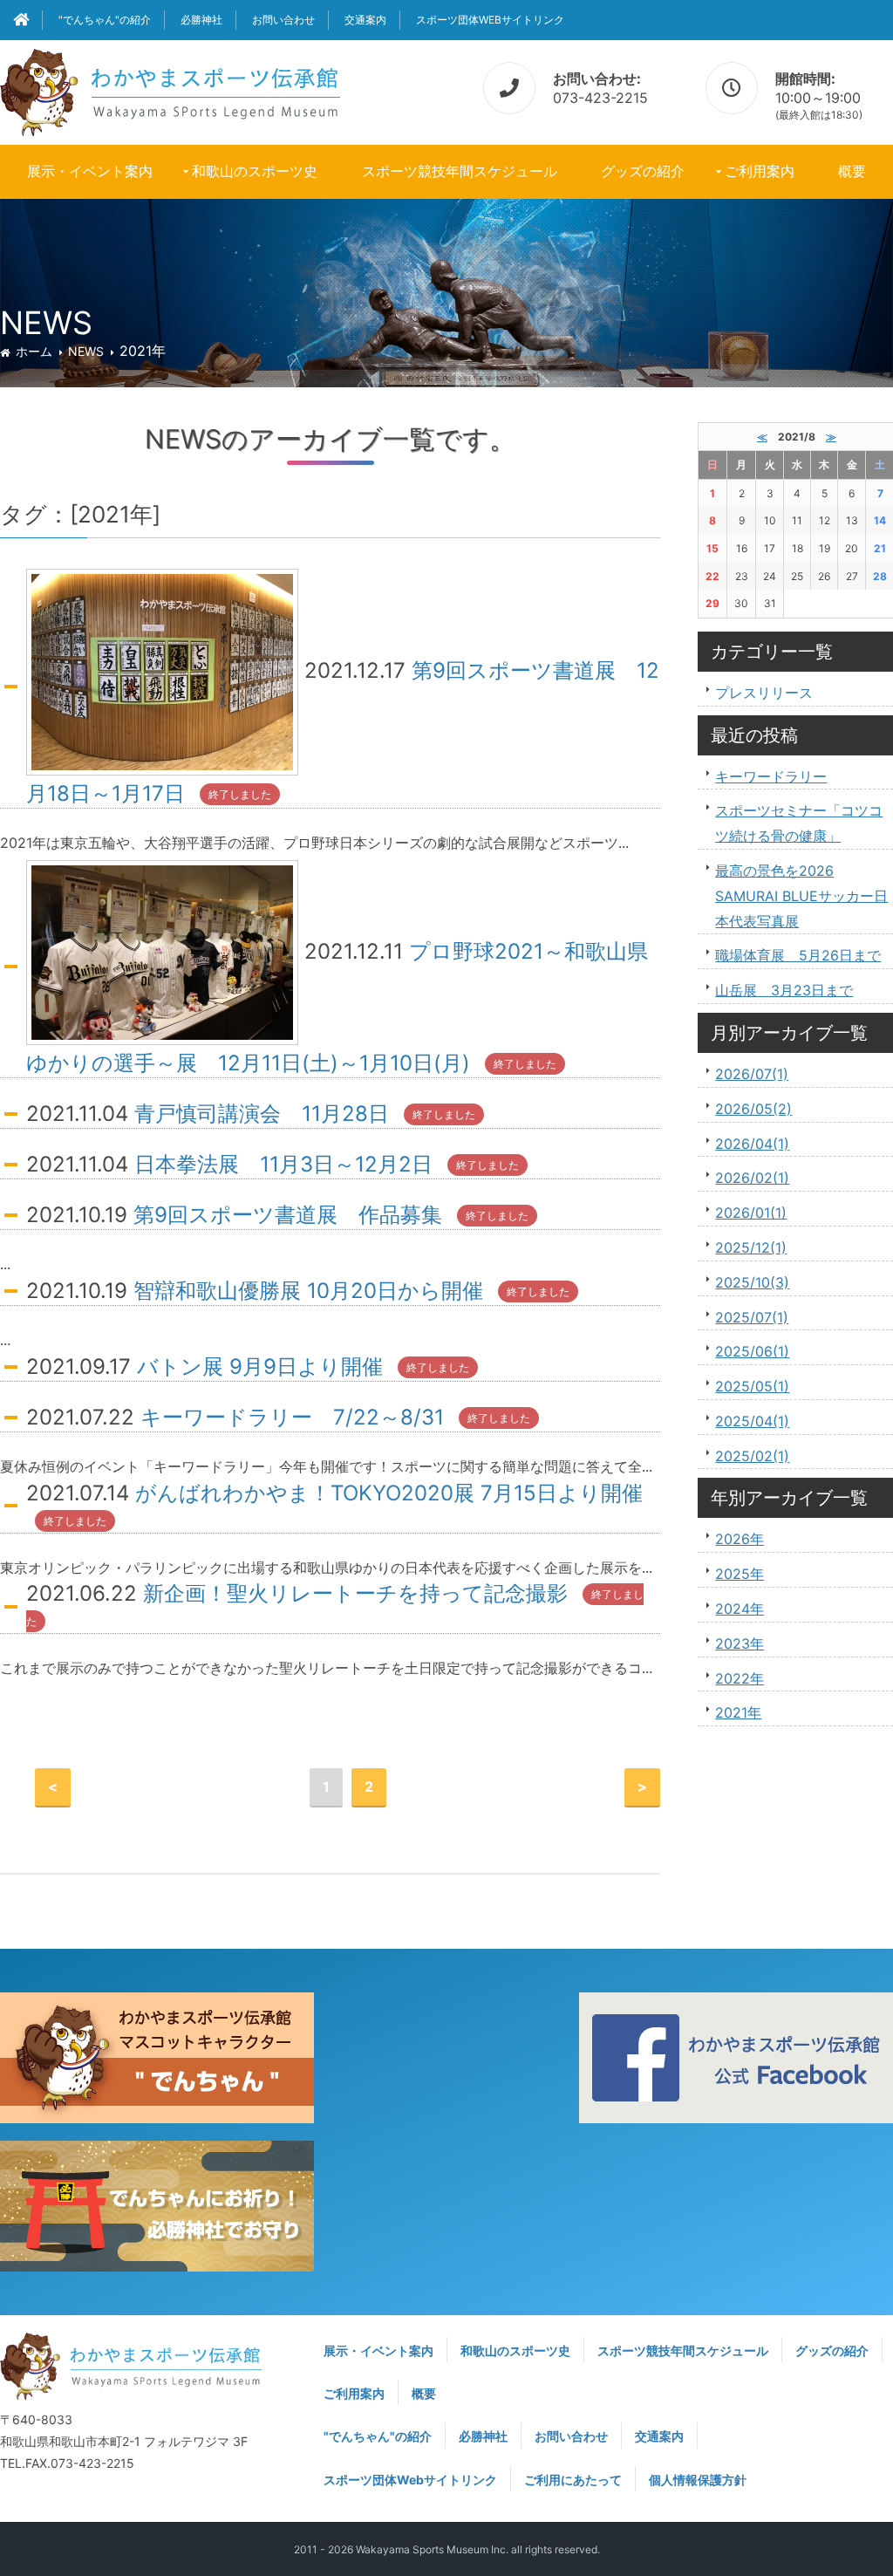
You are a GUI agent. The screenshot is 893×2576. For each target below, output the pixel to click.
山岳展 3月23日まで (784, 990)
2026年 (740, 1539)
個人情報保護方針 (698, 2480)
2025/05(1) (752, 1386)
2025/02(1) (752, 1456)
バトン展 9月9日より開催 (260, 1367)
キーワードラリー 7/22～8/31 (292, 1417)
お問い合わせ (283, 20)
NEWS (86, 351)
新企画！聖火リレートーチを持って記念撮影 (355, 1593)
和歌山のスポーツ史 (255, 171)
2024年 (740, 1609)
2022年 (740, 1678)
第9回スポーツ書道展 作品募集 (288, 1215)
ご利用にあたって (573, 2480)
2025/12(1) (751, 1247)
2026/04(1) (752, 1144)
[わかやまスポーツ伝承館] (170, 89)
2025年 (740, 1574)
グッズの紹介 (643, 171)
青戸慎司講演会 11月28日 (262, 1114)
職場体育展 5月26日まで (798, 955)
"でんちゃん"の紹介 (105, 20)
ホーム (34, 351)
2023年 (740, 1643)
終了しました (240, 794)
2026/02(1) (752, 1178)
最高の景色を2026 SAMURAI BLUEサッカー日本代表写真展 (801, 896)
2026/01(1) (751, 1213)
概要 (852, 171)
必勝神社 (201, 20)
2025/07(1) (752, 1317)
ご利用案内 (760, 171)
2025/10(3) (752, 1282)
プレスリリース (764, 693)
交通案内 (365, 20)
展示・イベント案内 (90, 171)
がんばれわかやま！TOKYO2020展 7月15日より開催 (389, 1493)
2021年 (738, 1712)
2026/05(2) (753, 1109)
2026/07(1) (752, 1074)
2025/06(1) (752, 1351)
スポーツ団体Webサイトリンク (490, 20)
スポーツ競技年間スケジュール (460, 171)
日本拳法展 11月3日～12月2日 (283, 1164)
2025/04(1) (752, 1421)
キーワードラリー (771, 776)
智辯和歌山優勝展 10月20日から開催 (308, 1291)
